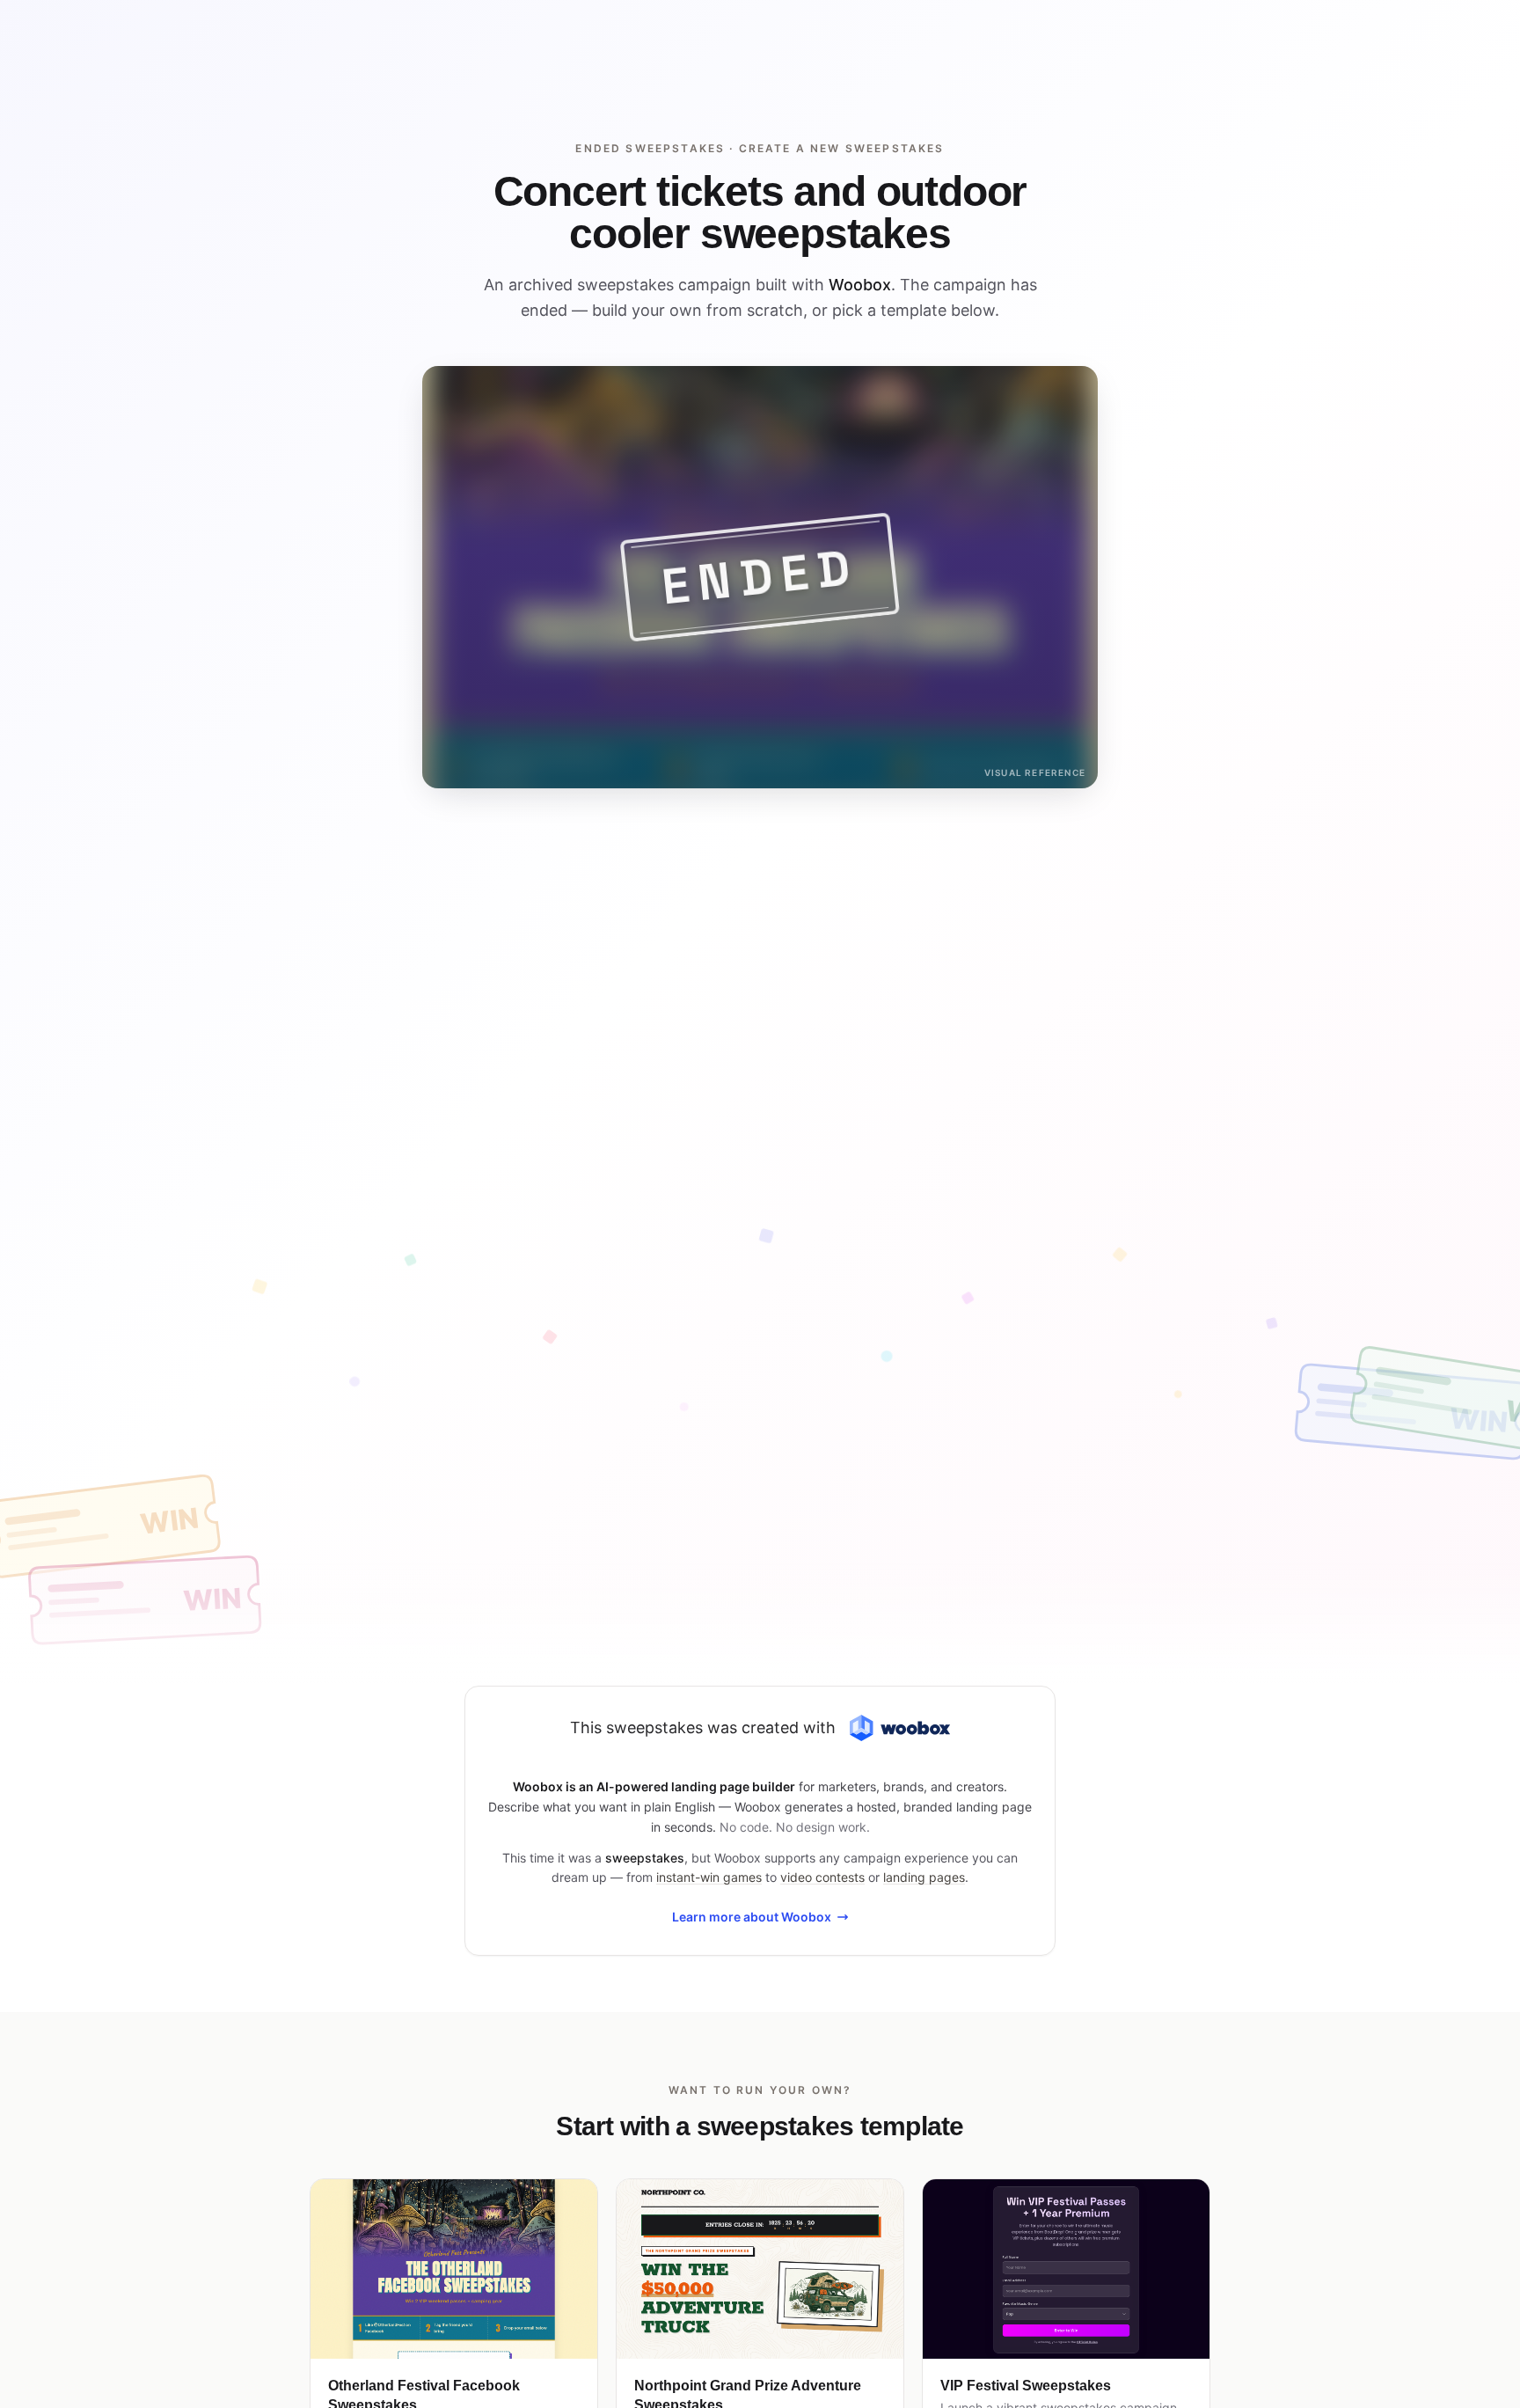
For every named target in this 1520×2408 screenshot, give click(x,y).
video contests (822, 1877)
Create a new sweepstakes (842, 148)
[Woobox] (900, 1728)
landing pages (924, 1877)
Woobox (860, 285)
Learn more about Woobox (752, 1917)
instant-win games (709, 1877)
